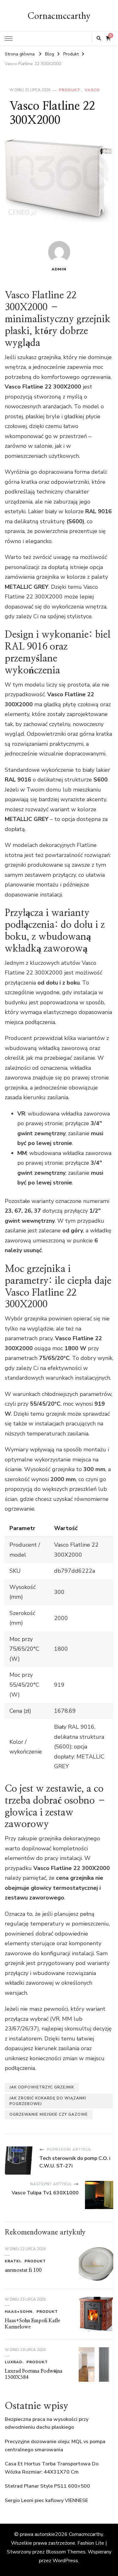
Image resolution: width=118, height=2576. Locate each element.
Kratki (13, 2261)
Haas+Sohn (19, 2312)
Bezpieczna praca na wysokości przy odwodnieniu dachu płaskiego (47, 2423)
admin (59, 269)
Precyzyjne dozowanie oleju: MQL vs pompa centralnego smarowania (55, 2446)
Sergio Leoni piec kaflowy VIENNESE (46, 2500)
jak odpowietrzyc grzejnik (42, 2087)
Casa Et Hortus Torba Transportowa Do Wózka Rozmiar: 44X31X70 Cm (52, 2468)
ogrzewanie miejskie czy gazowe (49, 2114)
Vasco (92, 90)
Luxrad (14, 2362)
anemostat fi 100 (23, 2270)
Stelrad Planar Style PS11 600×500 (47, 2486)
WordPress (65, 2561)
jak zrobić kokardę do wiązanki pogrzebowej (48, 2101)
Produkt (70, 90)
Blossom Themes (66, 2552)
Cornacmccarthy (59, 16)
